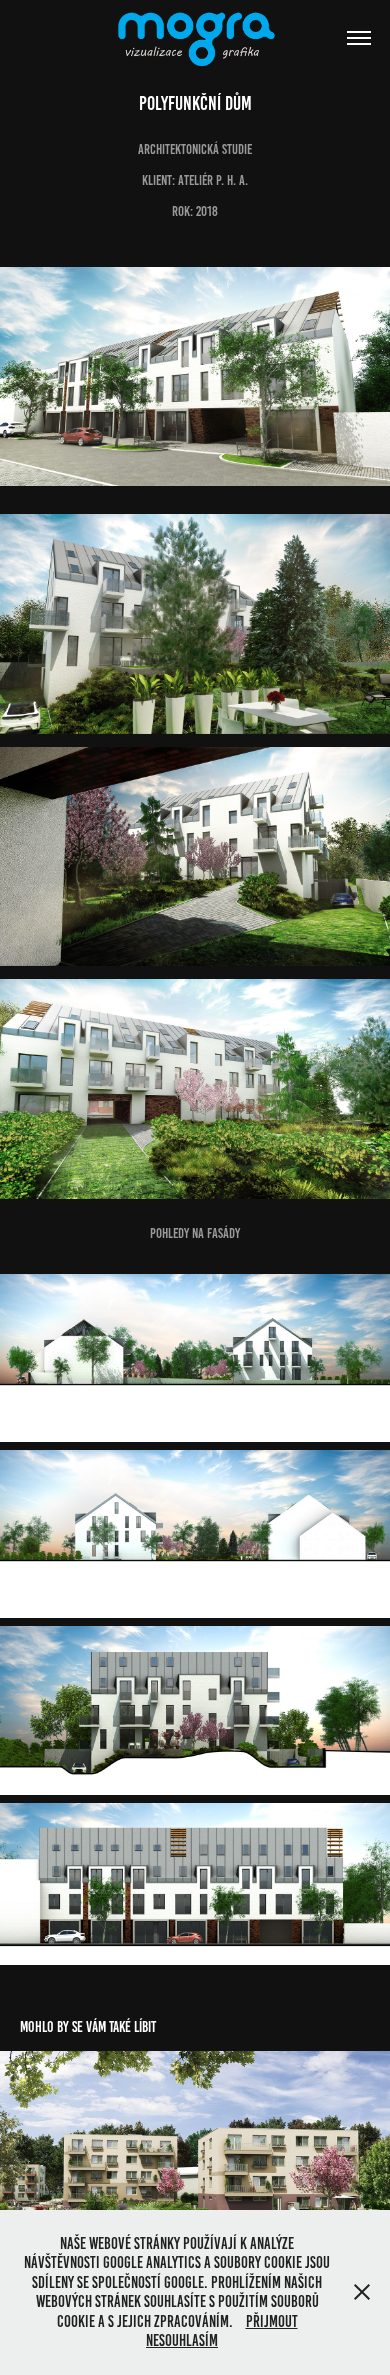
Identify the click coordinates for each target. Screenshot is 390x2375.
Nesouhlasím (182, 2340)
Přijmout (272, 2321)
